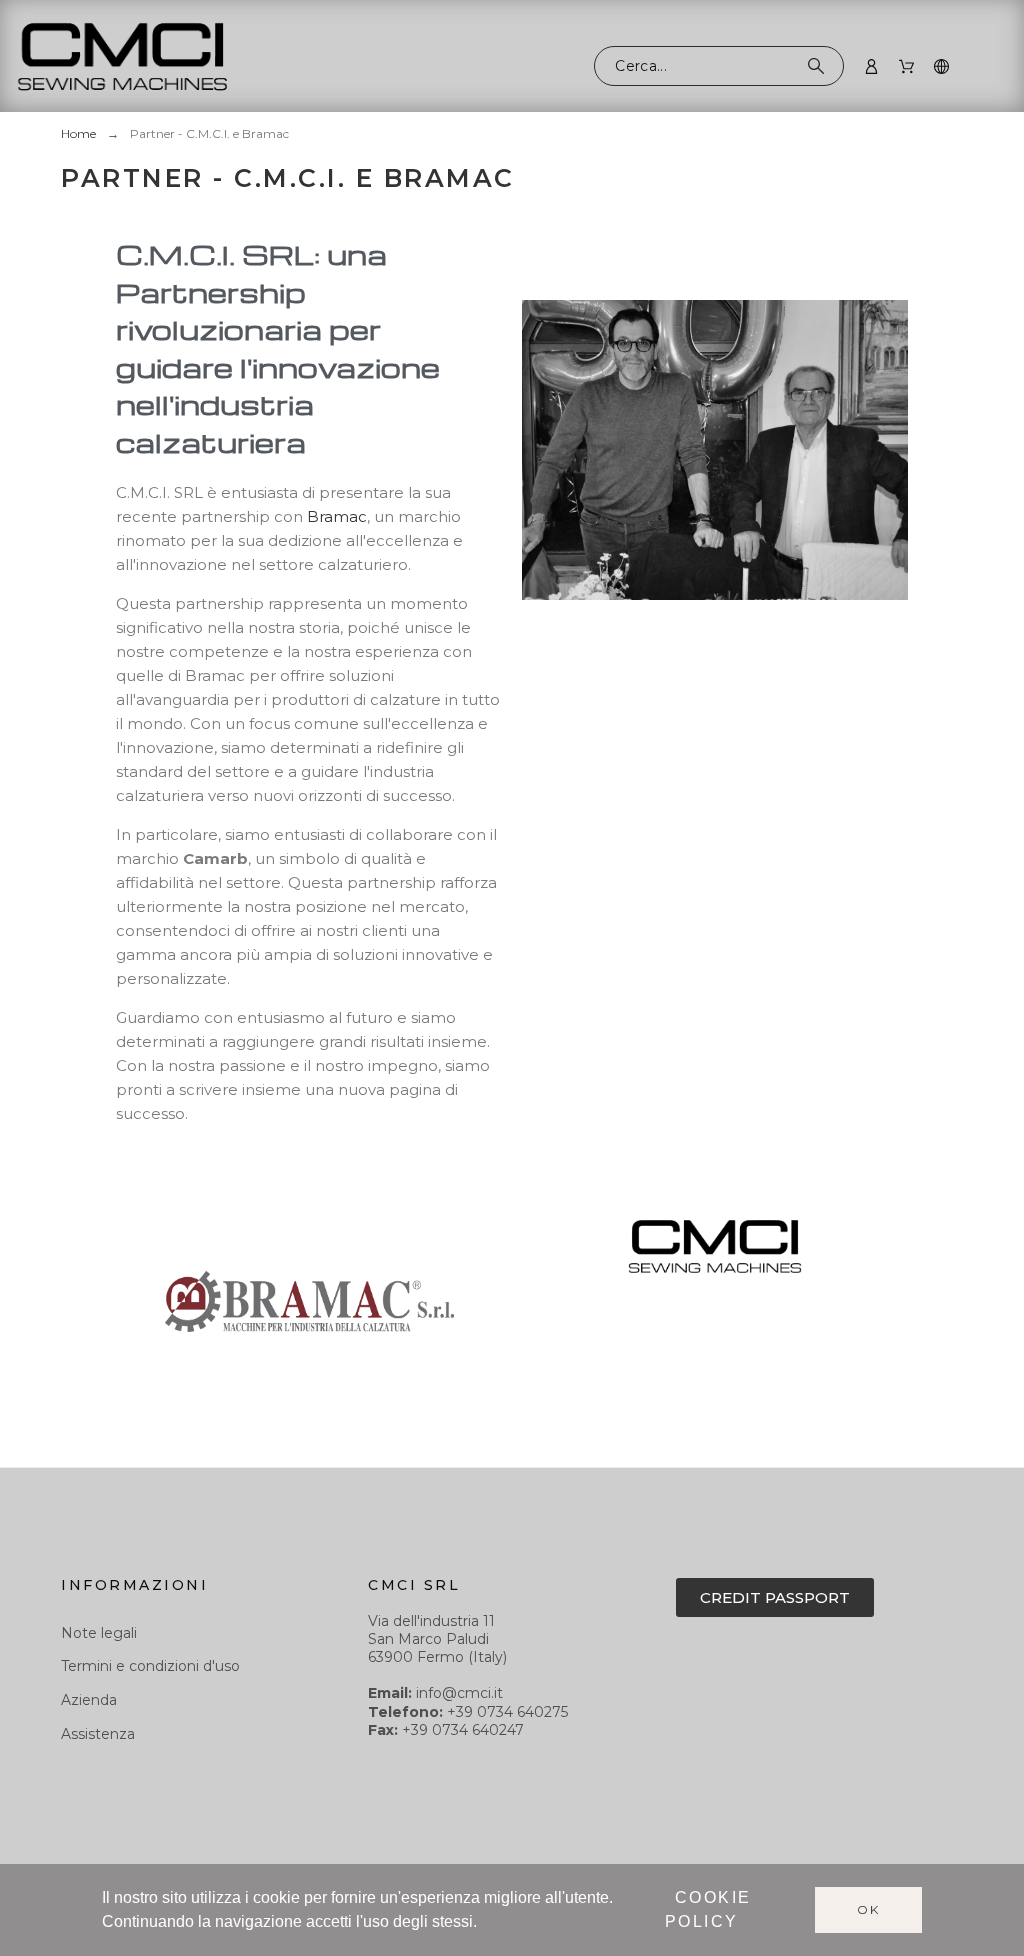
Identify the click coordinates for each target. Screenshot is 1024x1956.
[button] (775, 1597)
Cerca (819, 66)
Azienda (89, 1700)
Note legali (99, 1633)
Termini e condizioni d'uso (150, 1666)
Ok (868, 1909)
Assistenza (98, 1734)
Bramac (337, 516)
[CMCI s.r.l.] (122, 59)
